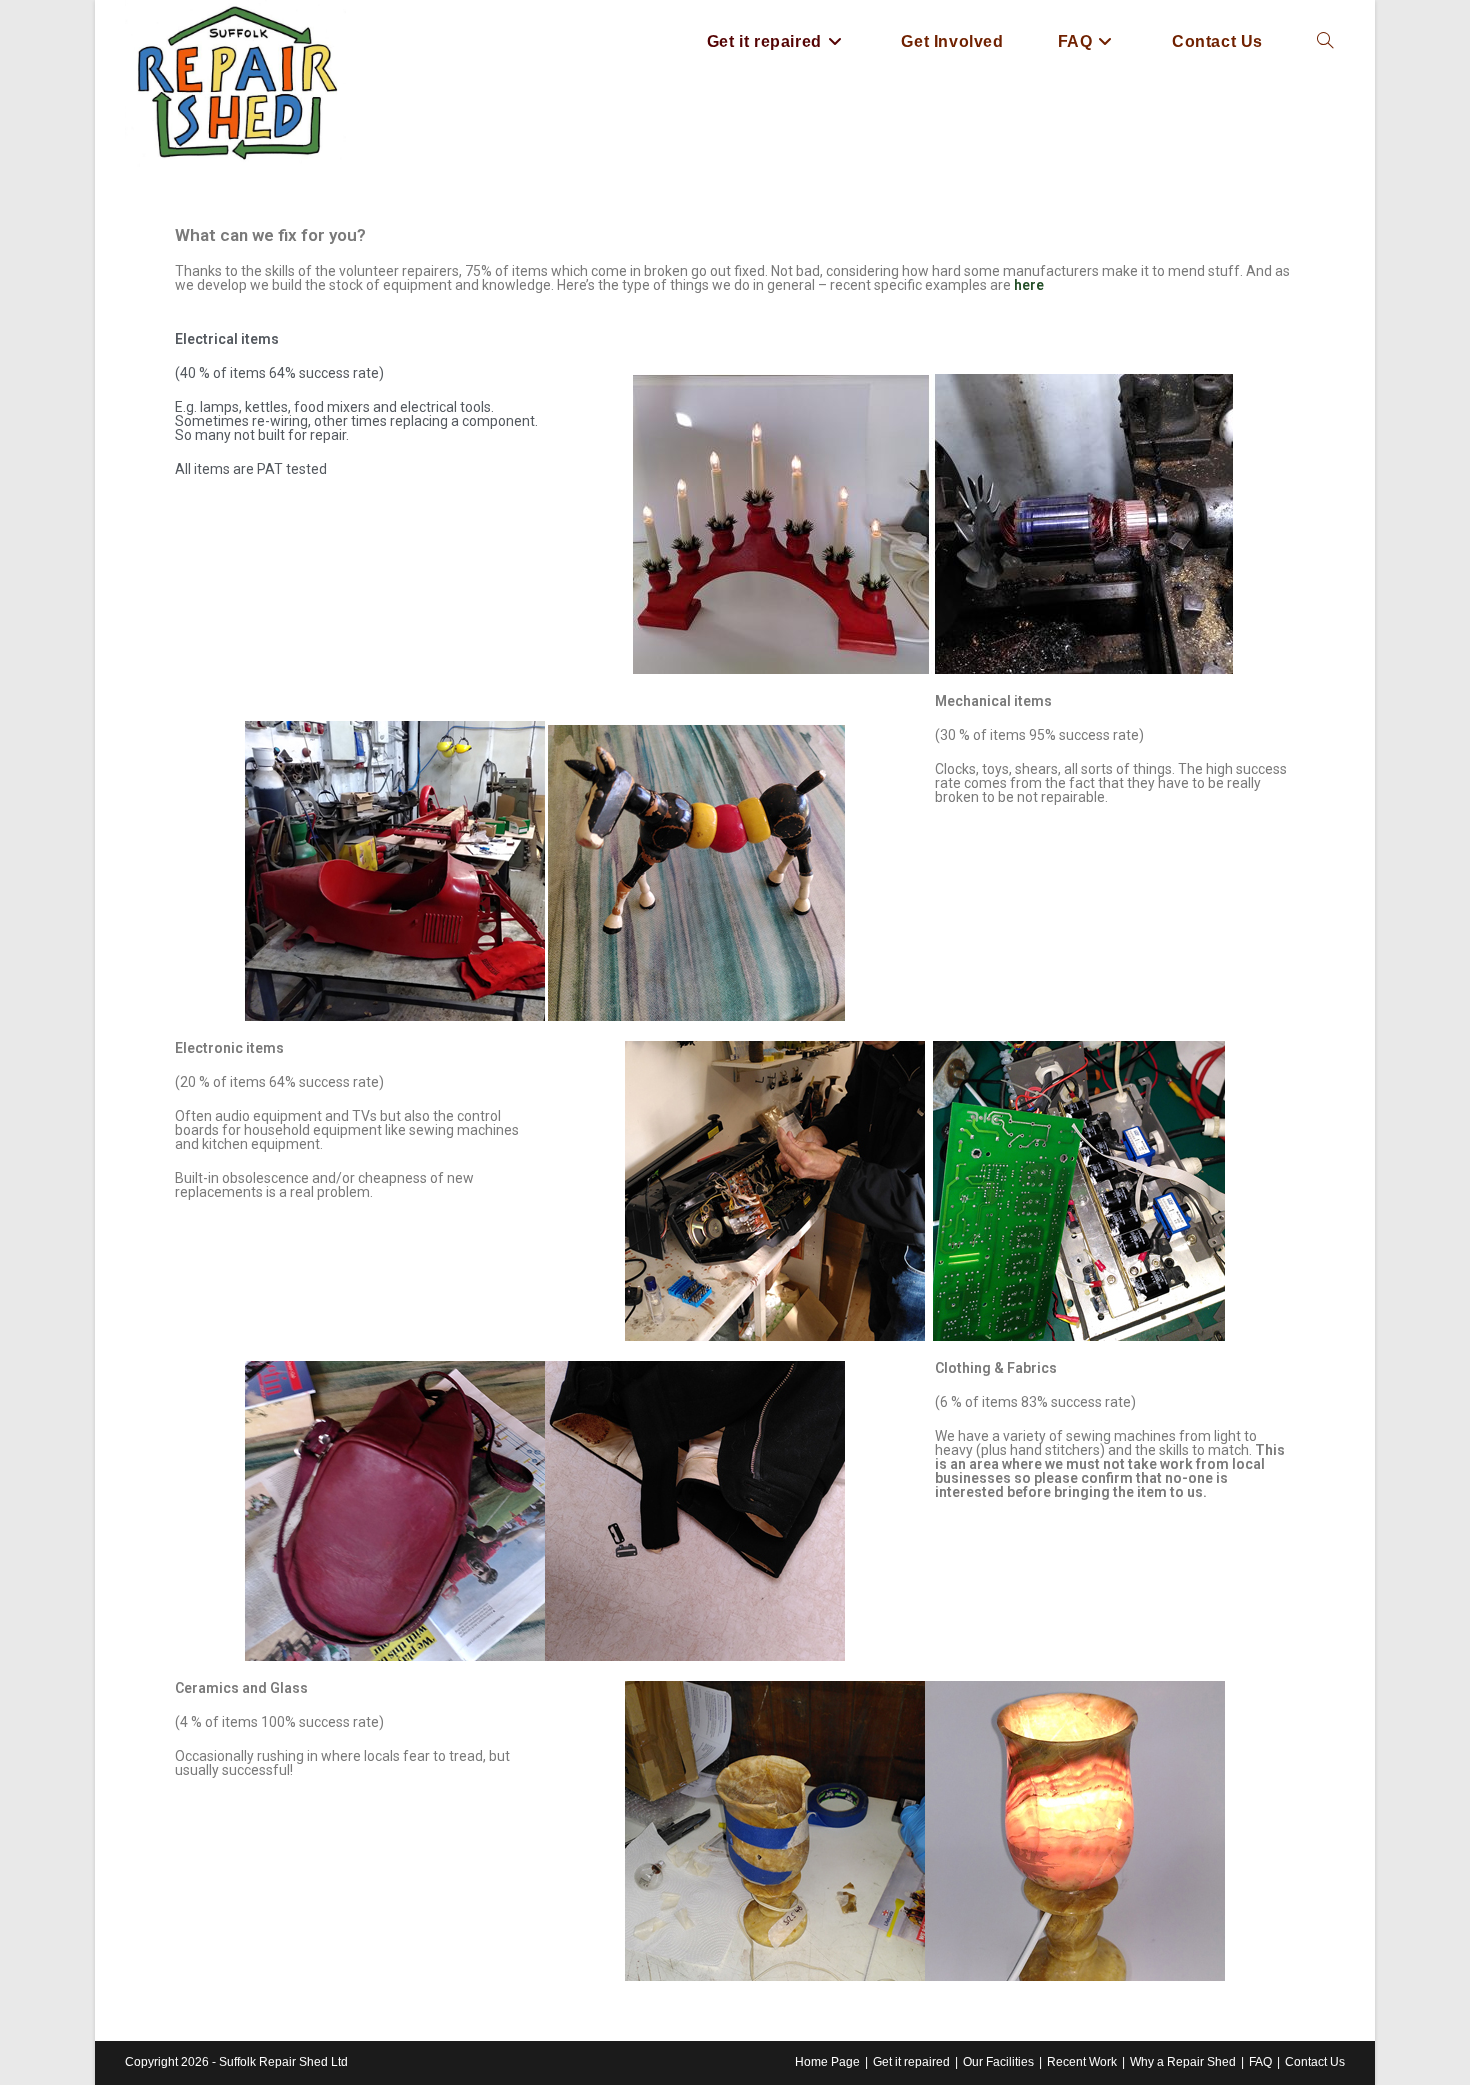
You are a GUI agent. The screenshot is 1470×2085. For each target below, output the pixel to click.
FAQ (1260, 2062)
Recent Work (1082, 2062)
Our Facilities (998, 2062)
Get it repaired (911, 2062)
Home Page (827, 2062)
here (1029, 285)
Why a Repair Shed (1183, 2062)
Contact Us (1315, 2062)
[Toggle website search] (1325, 42)
